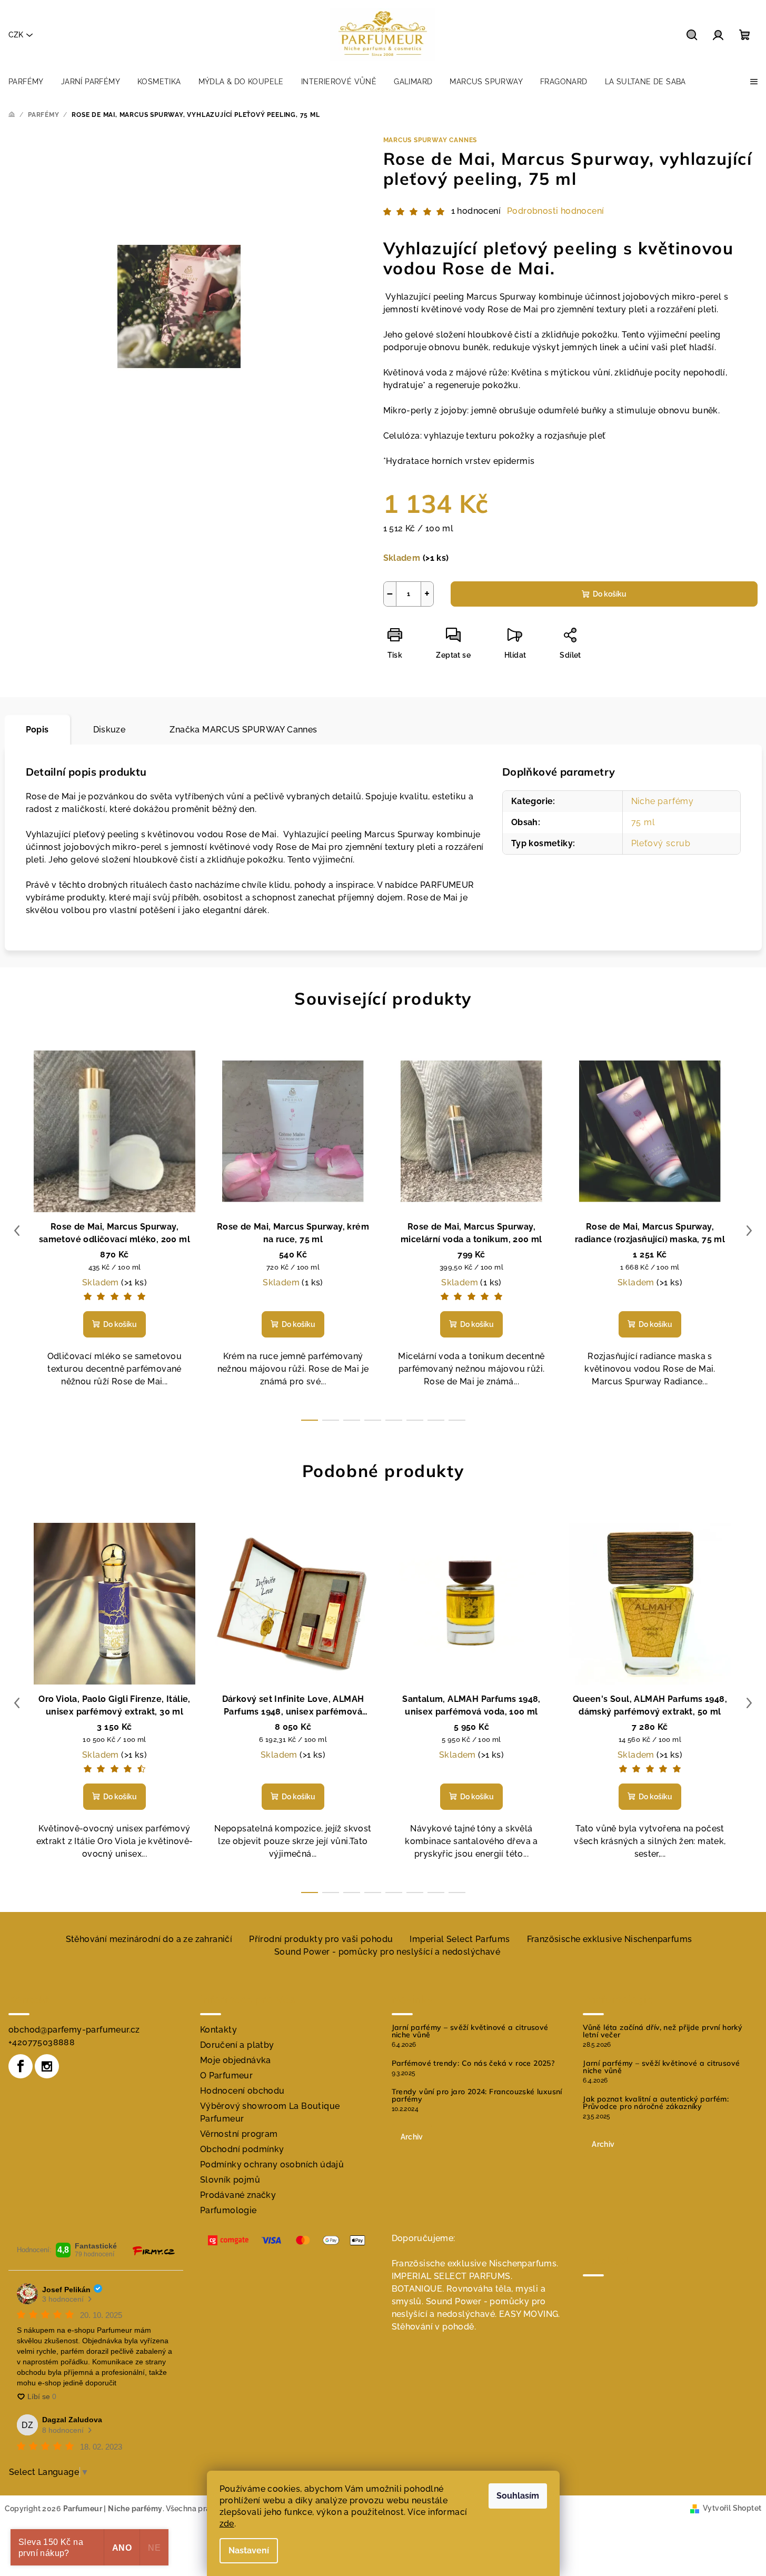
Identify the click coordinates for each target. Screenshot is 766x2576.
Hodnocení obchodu (242, 2091)
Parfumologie (228, 2210)
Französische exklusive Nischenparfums (610, 1939)
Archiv (412, 2137)
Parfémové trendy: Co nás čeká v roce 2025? (473, 2063)
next (749, 1231)
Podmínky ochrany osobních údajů (272, 2164)
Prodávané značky (238, 2195)
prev (17, 1231)
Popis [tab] (37, 730)
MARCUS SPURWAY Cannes (430, 140)
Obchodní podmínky (242, 2149)
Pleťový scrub (661, 843)
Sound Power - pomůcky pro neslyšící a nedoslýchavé (387, 1952)
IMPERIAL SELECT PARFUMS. (452, 2276)
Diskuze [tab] (110, 730)
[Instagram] (47, 2066)
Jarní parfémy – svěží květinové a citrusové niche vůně (470, 2031)
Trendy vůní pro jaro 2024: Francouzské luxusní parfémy (477, 2095)
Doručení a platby (237, 2045)
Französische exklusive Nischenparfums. (475, 2263)
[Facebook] (21, 2066)
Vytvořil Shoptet (732, 2508)
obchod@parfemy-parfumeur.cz (74, 2030)
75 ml (643, 822)
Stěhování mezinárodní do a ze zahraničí (149, 1939)
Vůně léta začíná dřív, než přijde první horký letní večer (663, 2031)
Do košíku (610, 594)
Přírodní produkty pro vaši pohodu (321, 1939)
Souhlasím (518, 2496)
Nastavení (249, 2550)
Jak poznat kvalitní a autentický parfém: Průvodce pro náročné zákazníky (656, 2103)
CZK (16, 35)
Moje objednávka (236, 2060)
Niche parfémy (663, 801)
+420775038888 (42, 2042)
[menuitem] (26, 82)
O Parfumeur (226, 2075)
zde (227, 2524)
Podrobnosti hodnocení (555, 211)
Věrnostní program (239, 2134)
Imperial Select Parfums (460, 1939)
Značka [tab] (243, 730)
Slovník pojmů (230, 2180)
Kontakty (218, 2030)
